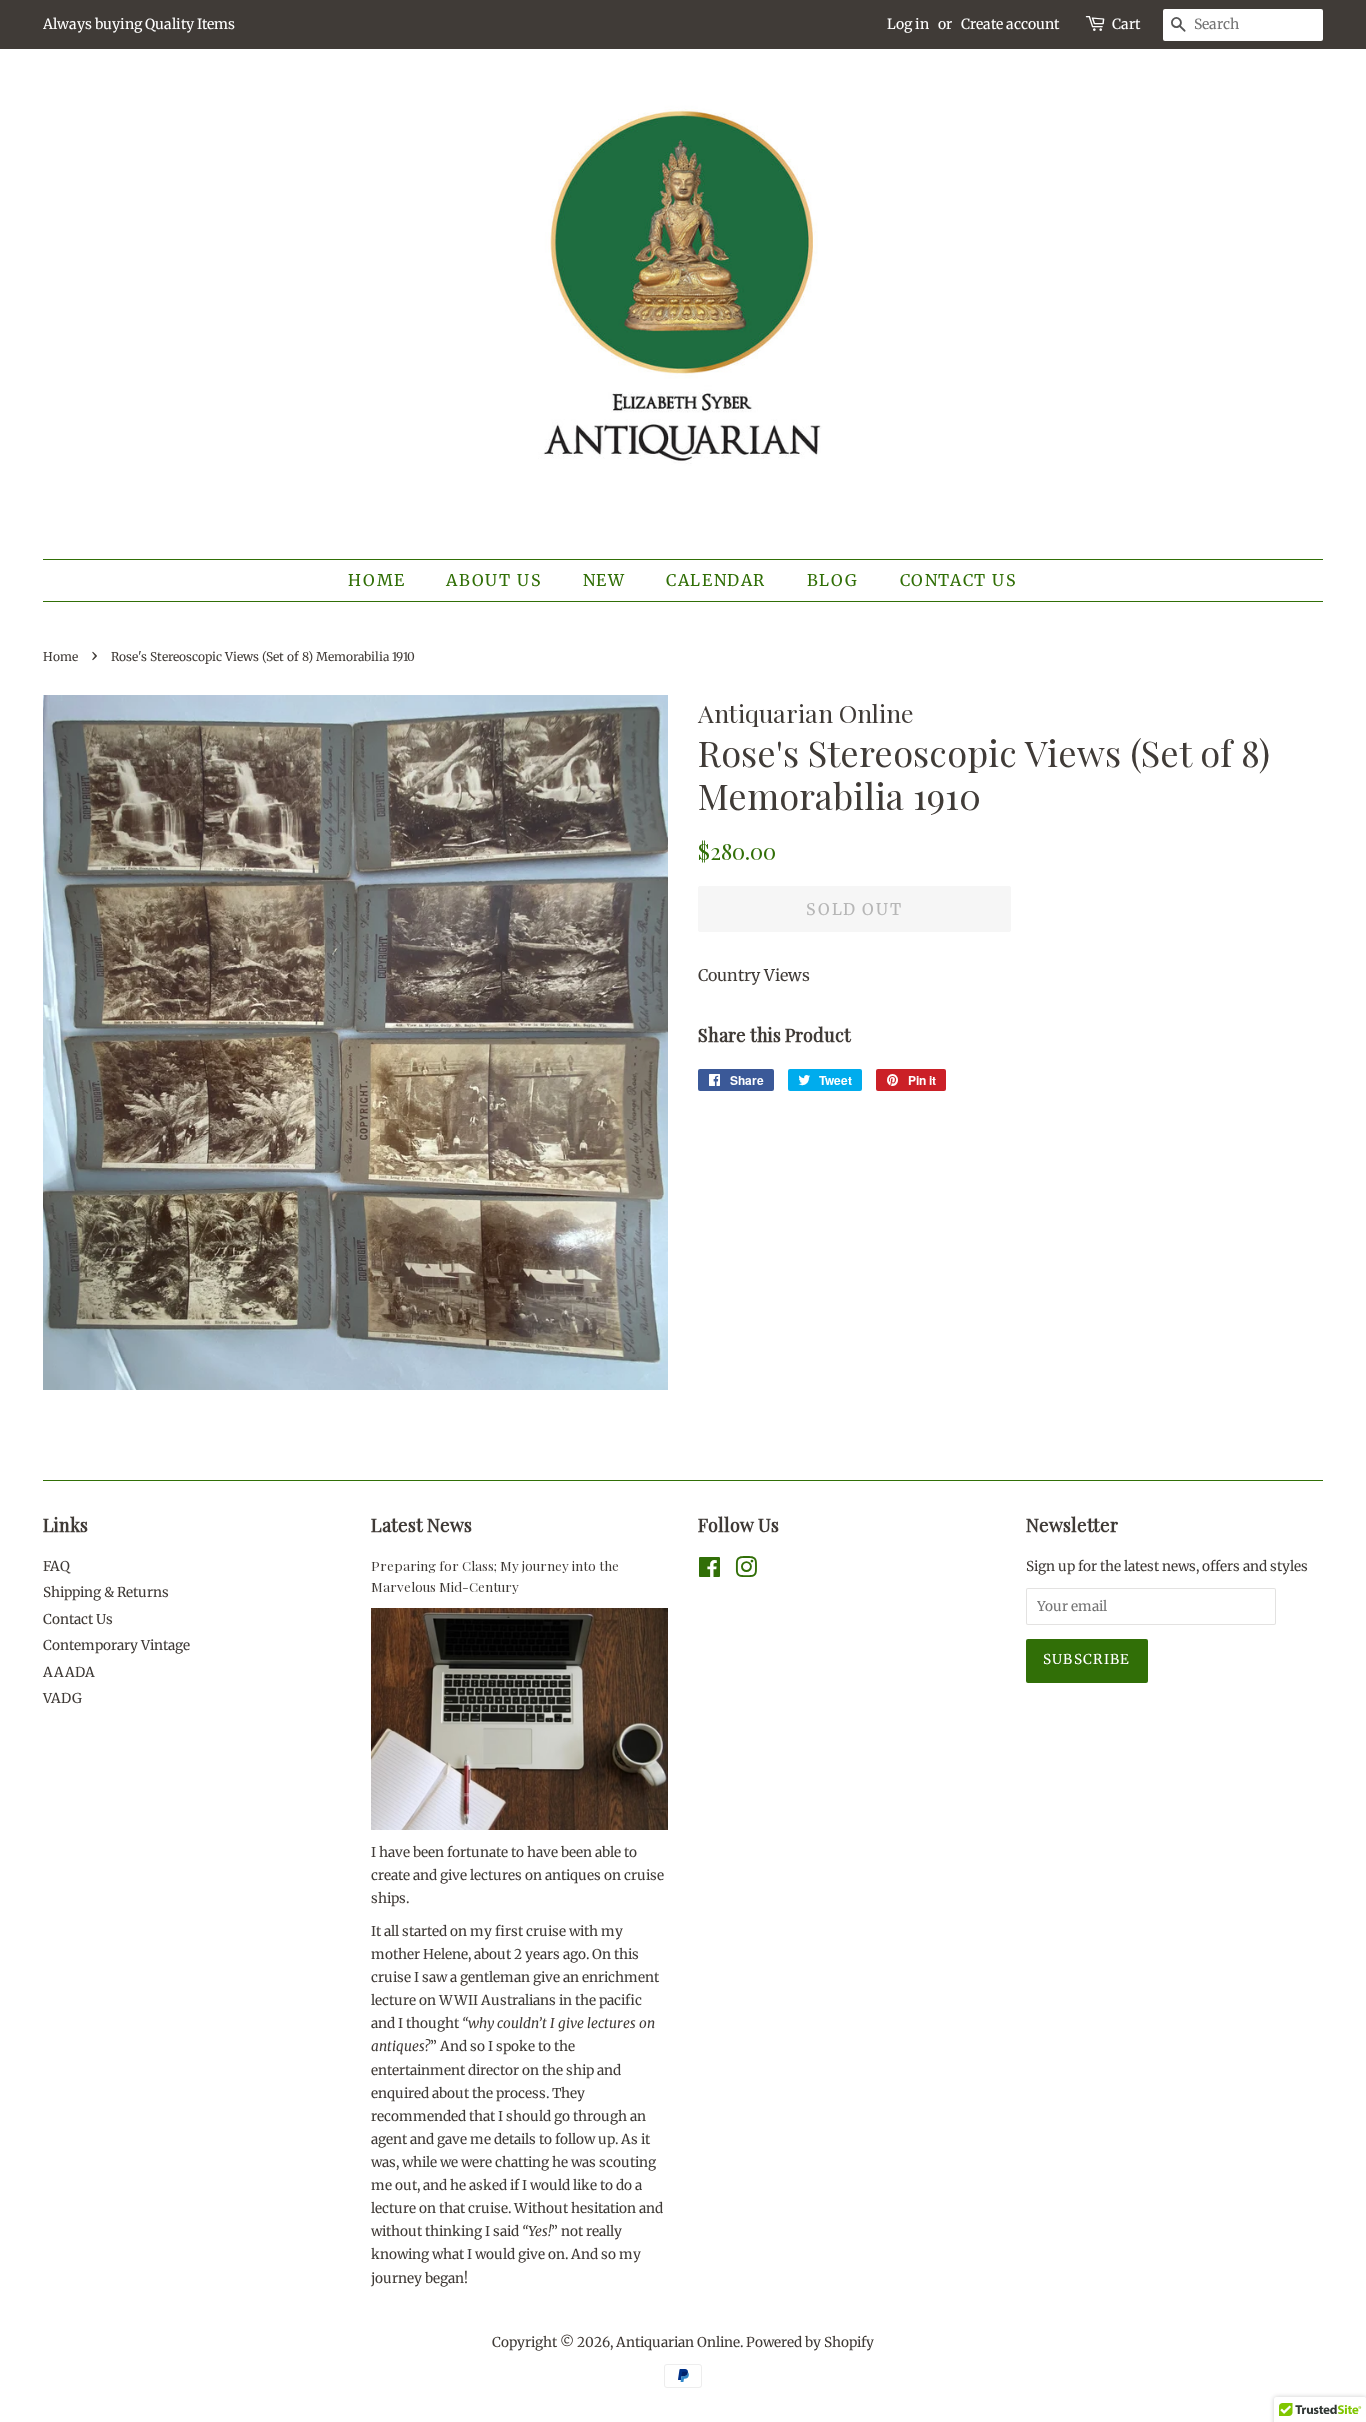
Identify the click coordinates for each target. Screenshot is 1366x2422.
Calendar (716, 580)
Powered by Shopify (810, 2342)
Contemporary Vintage (116, 1645)
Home (376, 580)
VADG (62, 1698)
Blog (833, 580)
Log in (908, 24)
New (604, 580)
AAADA (69, 1672)
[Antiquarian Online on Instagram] (746, 1571)
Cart (1126, 24)
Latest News (421, 1525)
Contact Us (959, 580)
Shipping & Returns (106, 1592)
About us (494, 580)
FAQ (56, 1566)
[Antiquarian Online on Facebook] (709, 1571)
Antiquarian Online (678, 2342)
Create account (1010, 24)
